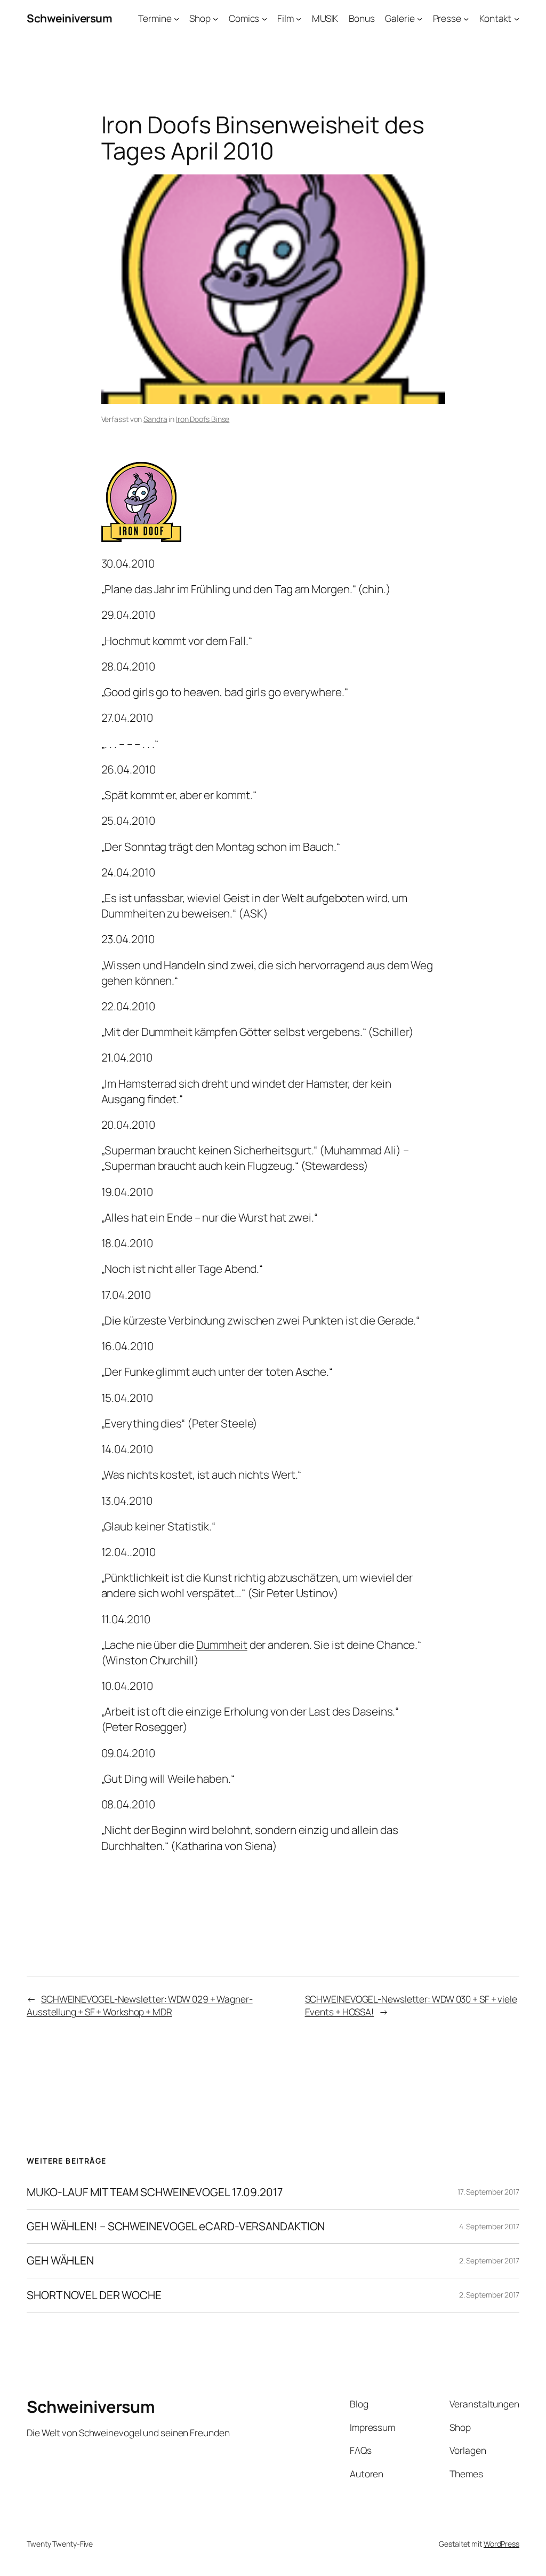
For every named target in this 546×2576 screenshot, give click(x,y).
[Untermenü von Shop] (215, 18)
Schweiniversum (69, 18)
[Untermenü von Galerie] (420, 18)
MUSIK (325, 18)
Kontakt (495, 18)
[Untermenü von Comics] (264, 18)
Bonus (362, 18)
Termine (155, 18)
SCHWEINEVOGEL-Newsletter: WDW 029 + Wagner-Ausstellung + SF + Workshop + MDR (140, 2005)
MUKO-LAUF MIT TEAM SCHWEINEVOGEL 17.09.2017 (155, 2192)
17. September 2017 (488, 2192)
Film (286, 18)
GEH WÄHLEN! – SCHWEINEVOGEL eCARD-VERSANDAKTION (176, 2226)
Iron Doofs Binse (203, 419)
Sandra (155, 419)
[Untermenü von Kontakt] (517, 18)
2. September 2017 (489, 2260)
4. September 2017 (489, 2226)
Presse (447, 18)
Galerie (400, 18)
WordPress (501, 2544)
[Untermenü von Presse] (466, 18)
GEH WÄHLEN (60, 2260)
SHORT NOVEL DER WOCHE (94, 2295)
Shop (200, 18)
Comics (244, 18)
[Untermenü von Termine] (176, 18)
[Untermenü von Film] (299, 18)
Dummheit (222, 1645)
